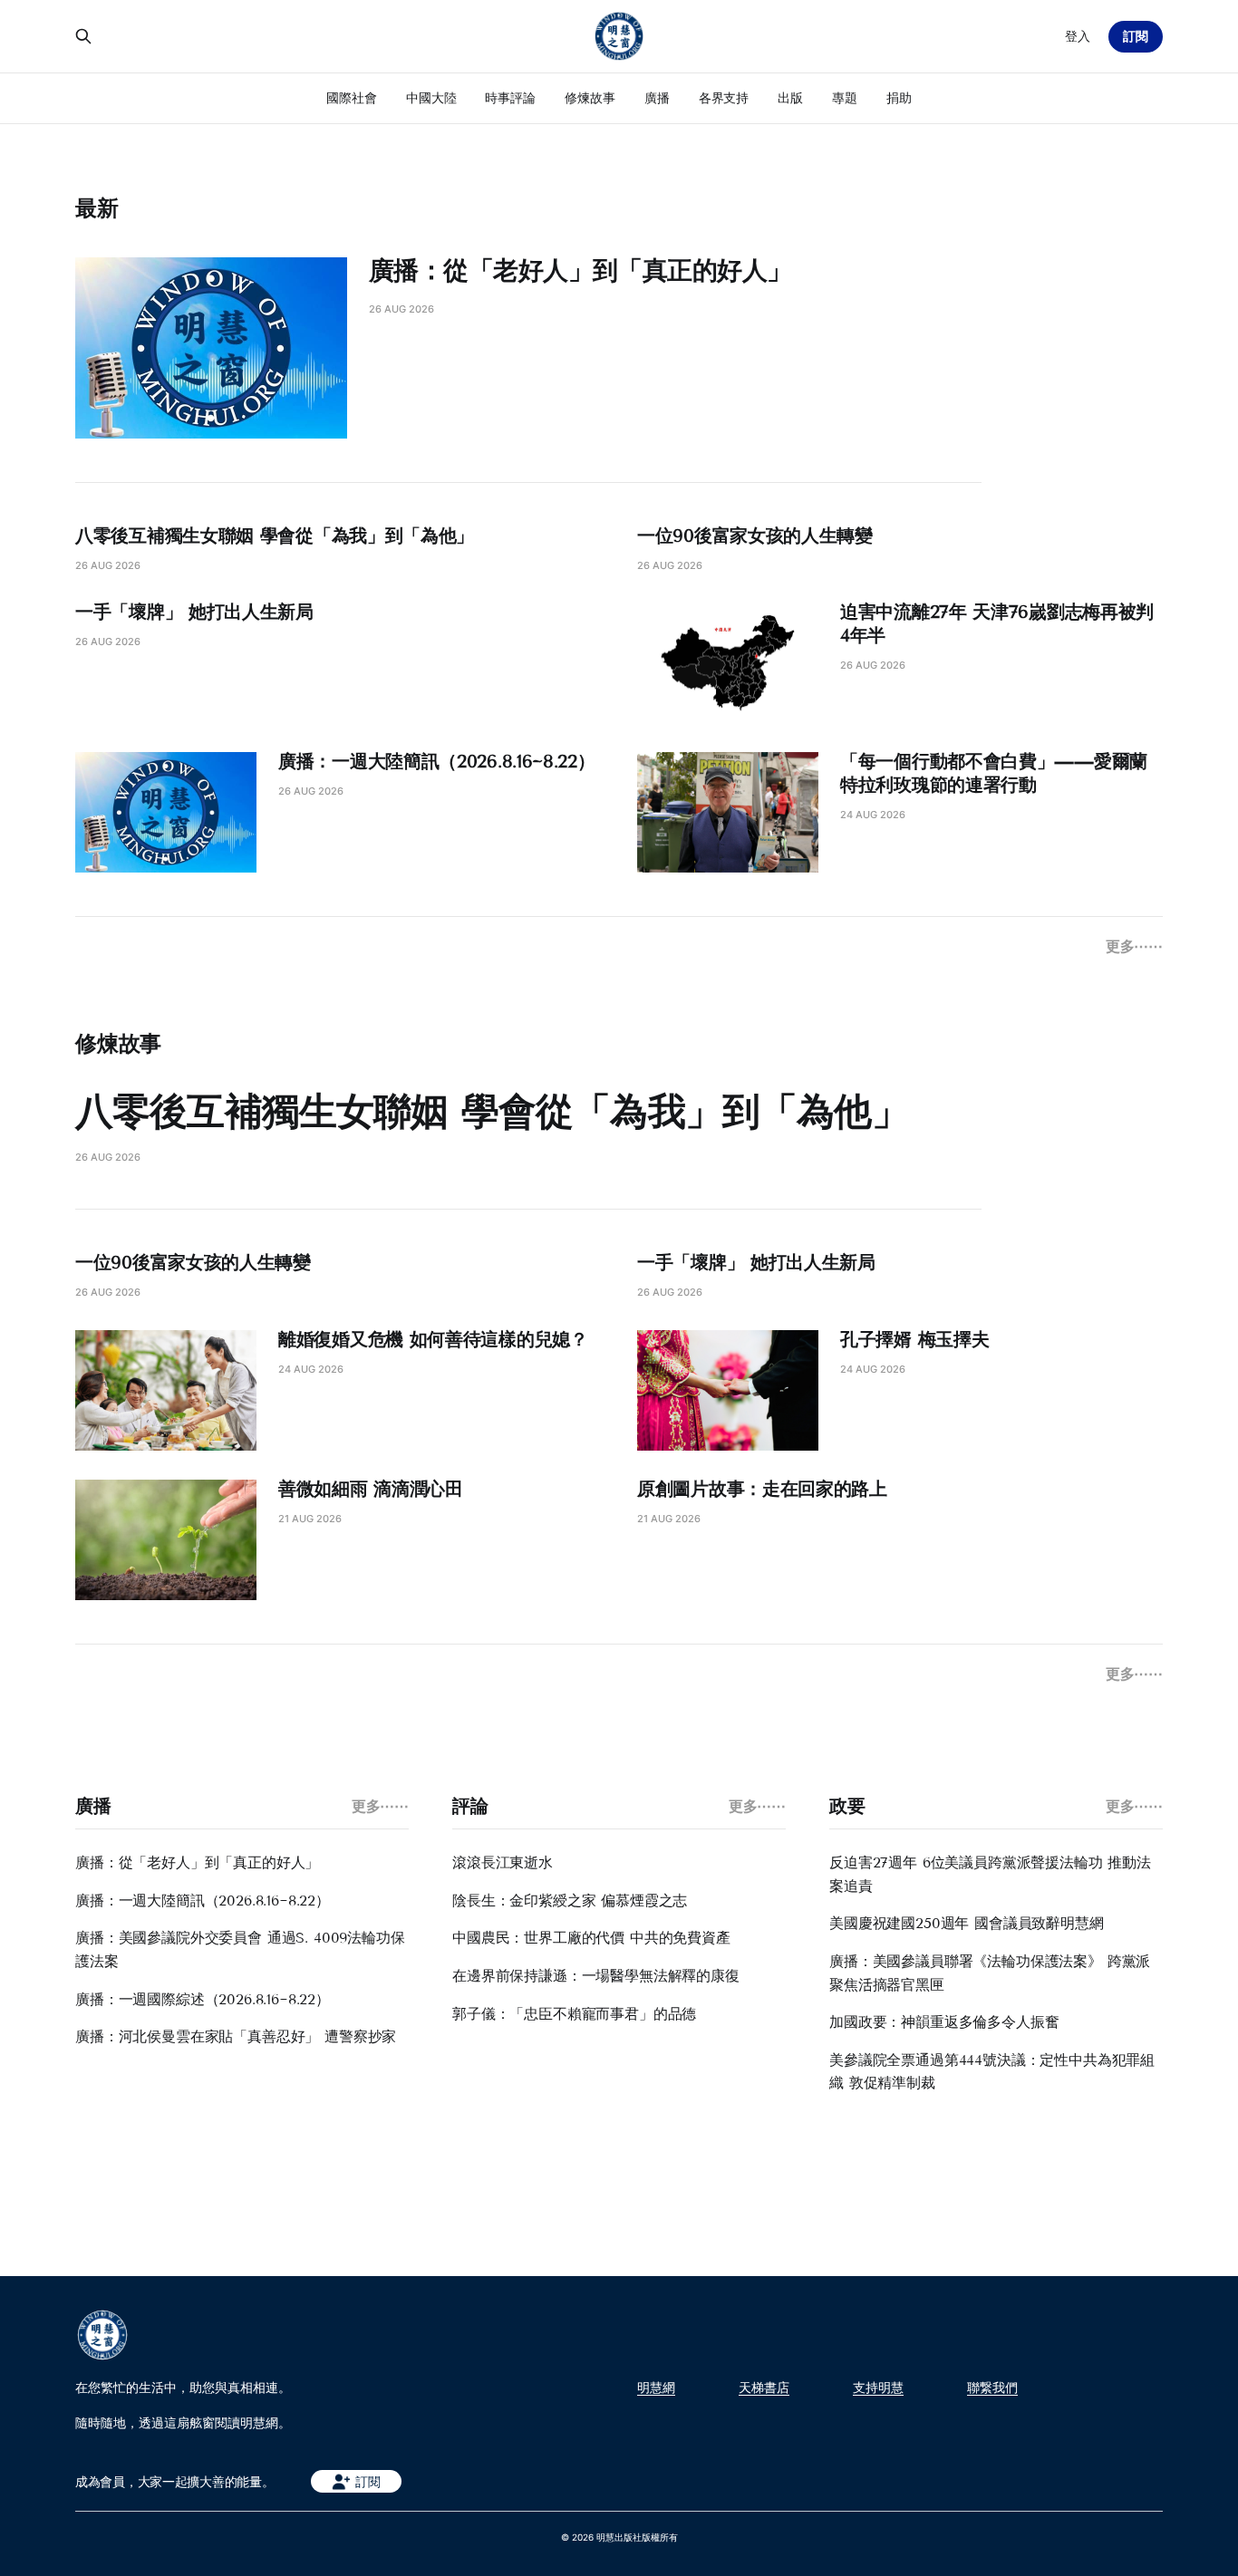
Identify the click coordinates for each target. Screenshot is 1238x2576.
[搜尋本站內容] (83, 36)
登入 (1078, 36)
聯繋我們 (992, 2388)
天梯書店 (764, 2388)
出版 (790, 97)
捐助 (899, 97)
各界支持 (724, 97)
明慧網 (656, 2388)
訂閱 (1136, 36)
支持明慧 (878, 2388)
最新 (97, 208)
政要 (847, 1806)
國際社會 (352, 97)
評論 (470, 1806)
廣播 (657, 97)
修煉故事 (590, 97)
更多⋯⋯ (1134, 946)
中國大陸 (431, 97)
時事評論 (510, 97)
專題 (845, 97)
